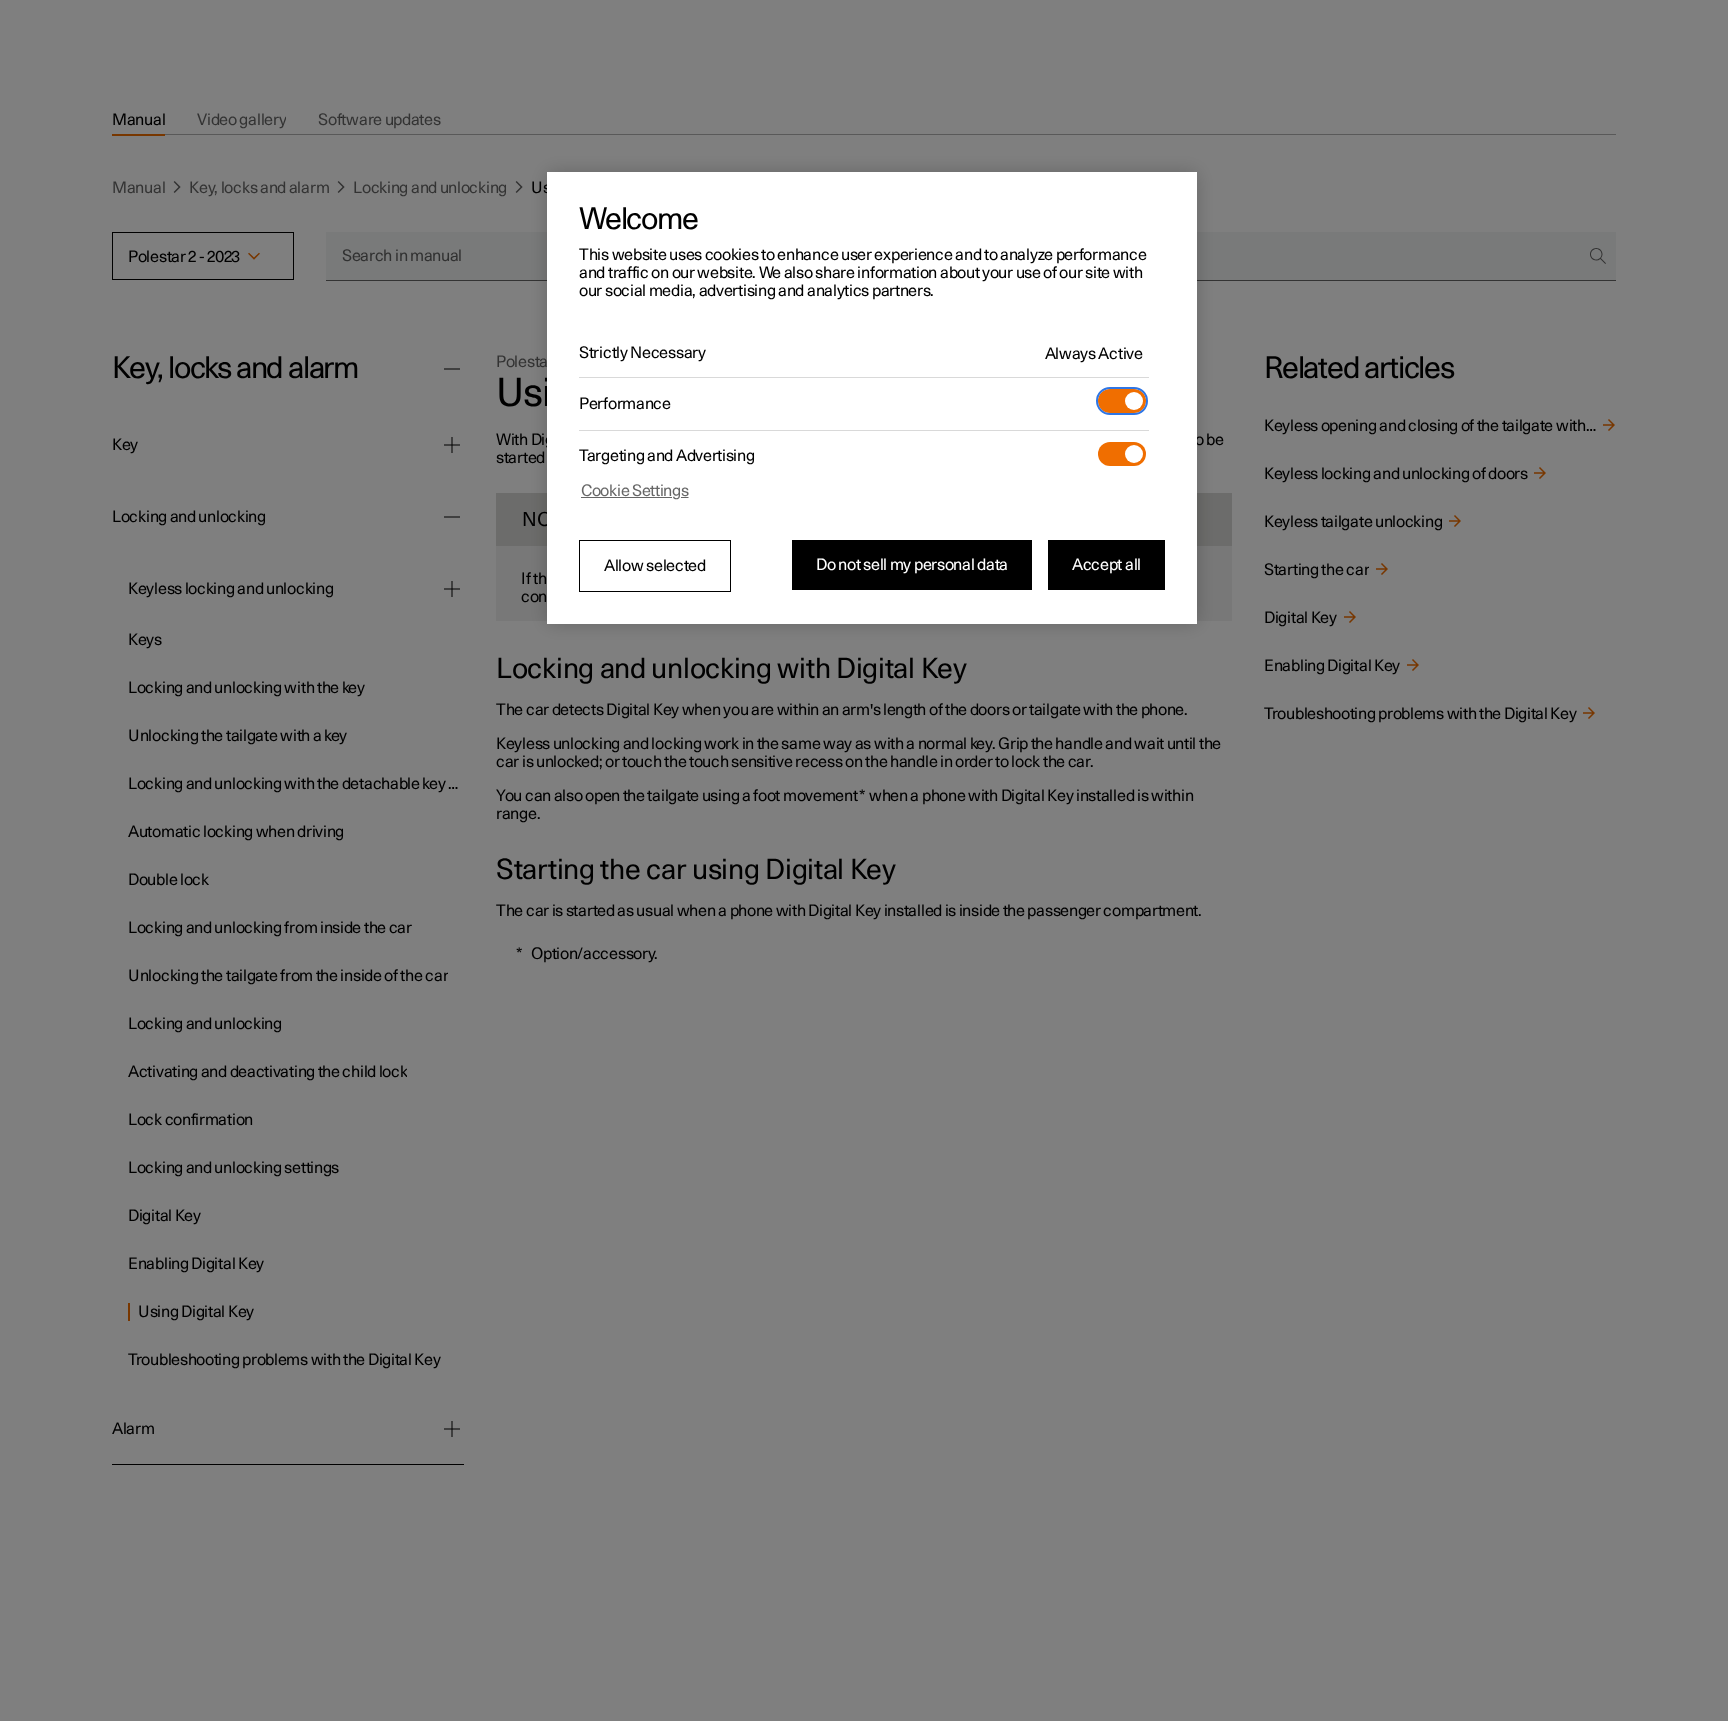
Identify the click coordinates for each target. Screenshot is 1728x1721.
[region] (872, 398)
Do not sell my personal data (912, 565)
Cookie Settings (635, 491)
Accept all (1106, 565)
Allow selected (655, 566)
